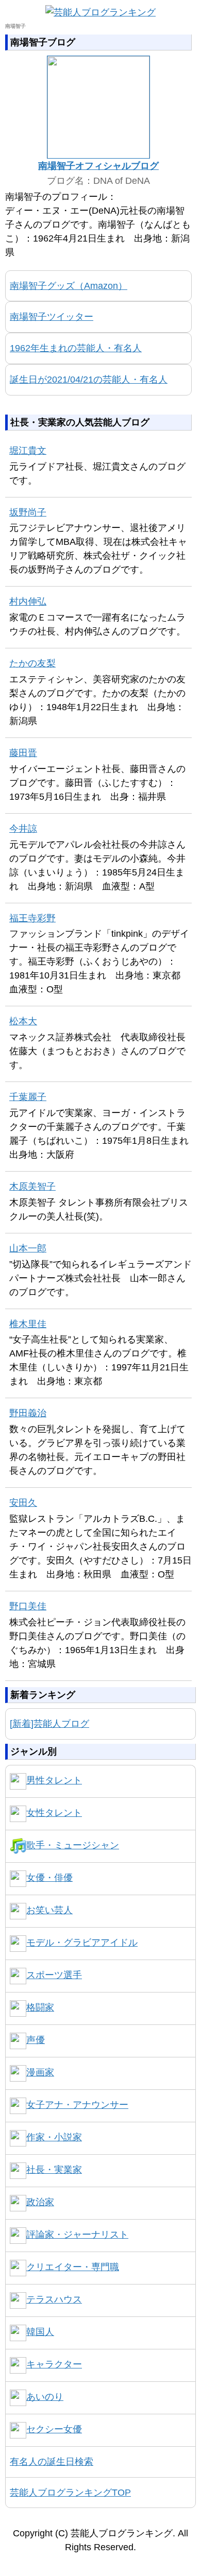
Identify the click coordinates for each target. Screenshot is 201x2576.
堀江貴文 (28, 451)
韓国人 (40, 2332)
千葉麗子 (28, 1097)
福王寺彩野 (32, 918)
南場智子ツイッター (52, 317)
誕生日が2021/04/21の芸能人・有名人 (89, 380)
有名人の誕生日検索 (52, 2462)
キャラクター (54, 2364)
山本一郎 (28, 1248)
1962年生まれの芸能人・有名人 (76, 348)
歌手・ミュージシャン (73, 1845)
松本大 (23, 1021)
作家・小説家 (54, 2137)
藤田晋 (23, 753)
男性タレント (54, 1780)
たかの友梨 (32, 663)
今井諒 (23, 829)
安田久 (23, 1503)
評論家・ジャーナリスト (77, 2235)
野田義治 (28, 1413)
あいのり (45, 2397)
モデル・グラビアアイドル (82, 1943)
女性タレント (54, 1813)
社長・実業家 (54, 2170)
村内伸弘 (28, 602)
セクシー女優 (54, 2429)
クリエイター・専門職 (73, 2267)
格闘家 (40, 2007)
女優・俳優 (49, 1878)
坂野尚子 (28, 512)
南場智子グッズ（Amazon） (69, 286)
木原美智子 (32, 1187)
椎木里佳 (28, 1324)
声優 (36, 2040)
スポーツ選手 (54, 1975)
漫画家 (40, 2072)
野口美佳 (28, 1606)
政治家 (40, 2202)
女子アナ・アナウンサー (77, 2105)
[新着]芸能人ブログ (49, 1724)
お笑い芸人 (49, 1910)
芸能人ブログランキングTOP (70, 2493)
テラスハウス (54, 2299)
